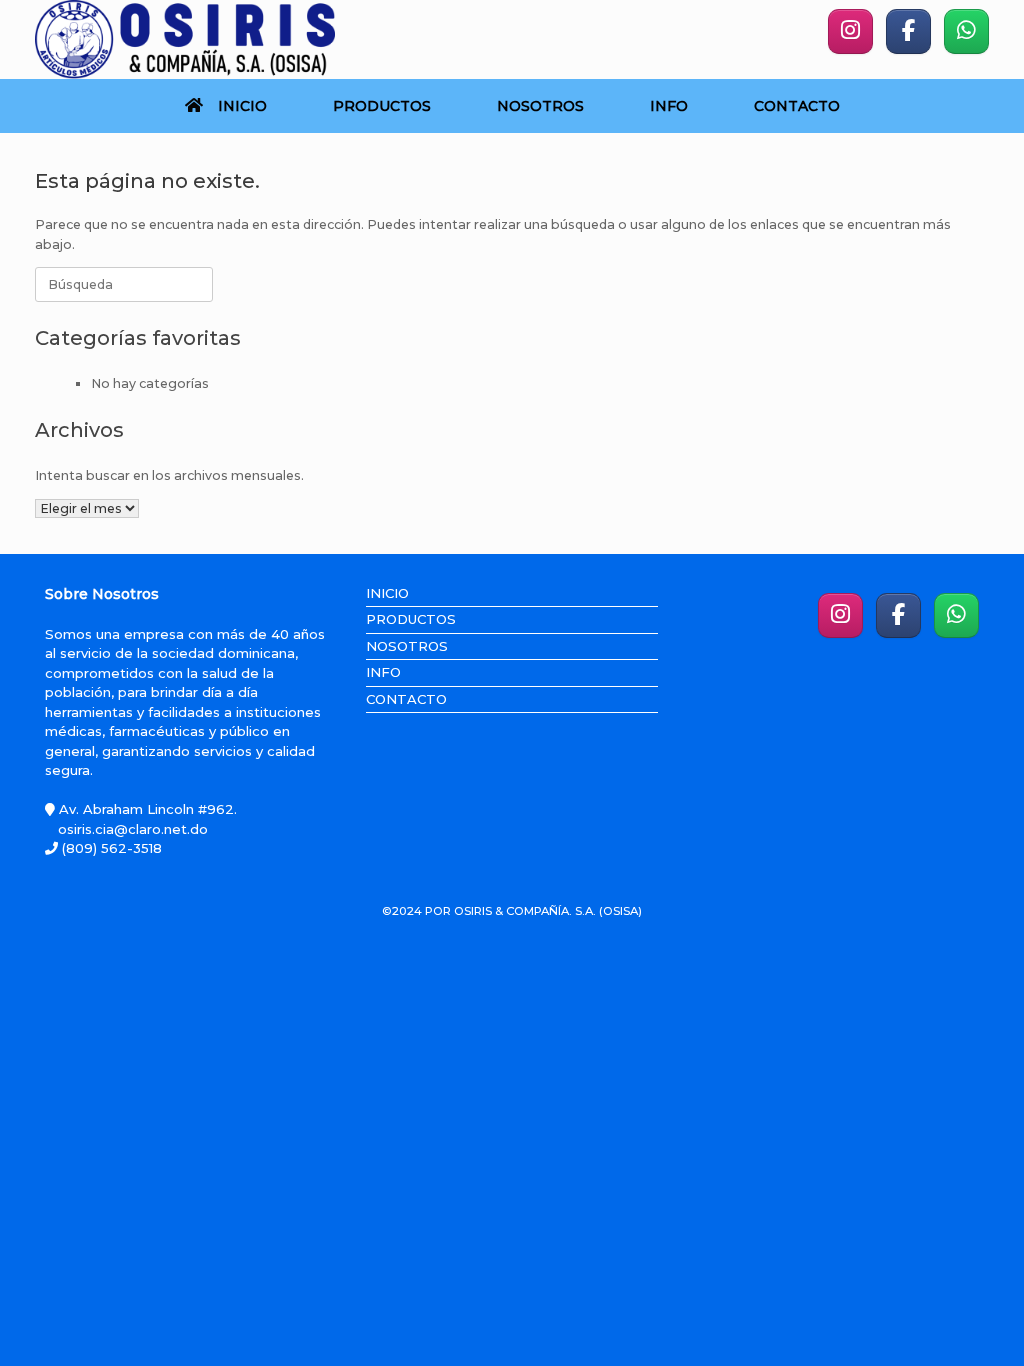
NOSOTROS (540, 106)
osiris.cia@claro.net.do (133, 829)
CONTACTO (797, 106)
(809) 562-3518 (110, 848)
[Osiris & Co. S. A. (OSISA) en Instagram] (850, 31)
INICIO (242, 106)
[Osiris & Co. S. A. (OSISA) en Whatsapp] (966, 31)
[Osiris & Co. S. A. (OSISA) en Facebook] (908, 31)
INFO (669, 106)
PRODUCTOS (382, 106)
